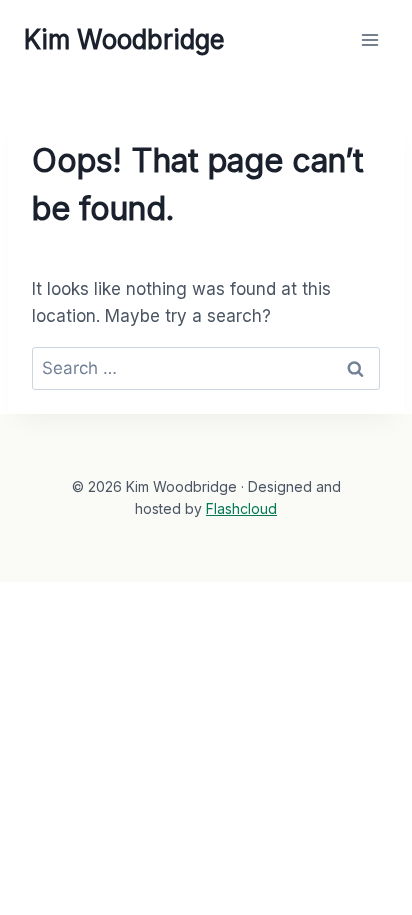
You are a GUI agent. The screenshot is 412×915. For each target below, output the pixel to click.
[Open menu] (369, 39)
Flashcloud (241, 508)
